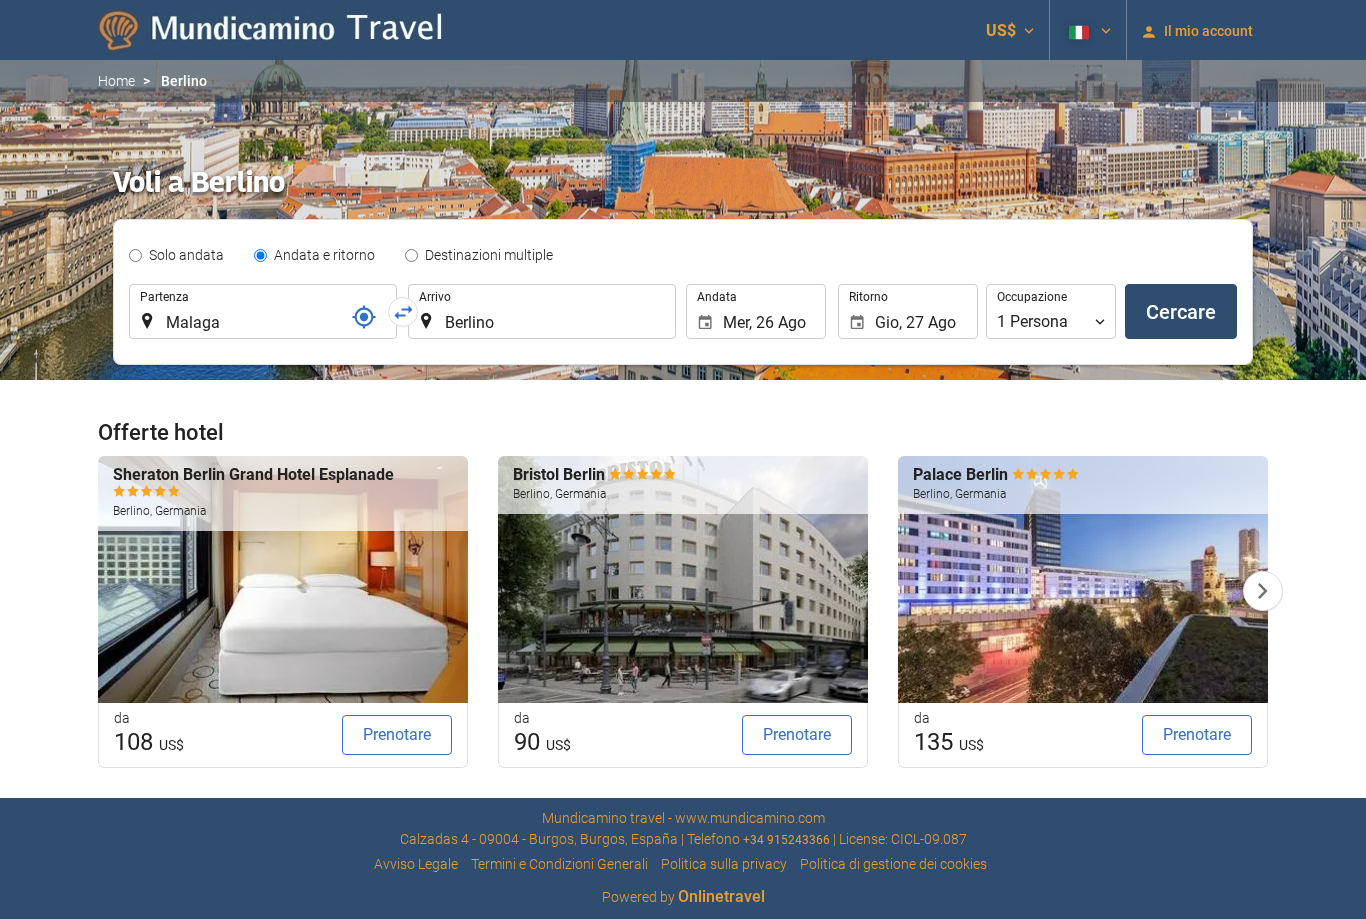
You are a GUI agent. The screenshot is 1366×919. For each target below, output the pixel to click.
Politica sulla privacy (724, 864)
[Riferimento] (364, 317)
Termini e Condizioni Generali (559, 864)
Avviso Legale (416, 864)
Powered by (683, 897)
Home (116, 81)
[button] (1010, 30)
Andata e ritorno (324, 255)
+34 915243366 (786, 840)
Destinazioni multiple (489, 255)
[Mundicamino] (273, 30)
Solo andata (186, 255)
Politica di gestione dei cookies (893, 864)
